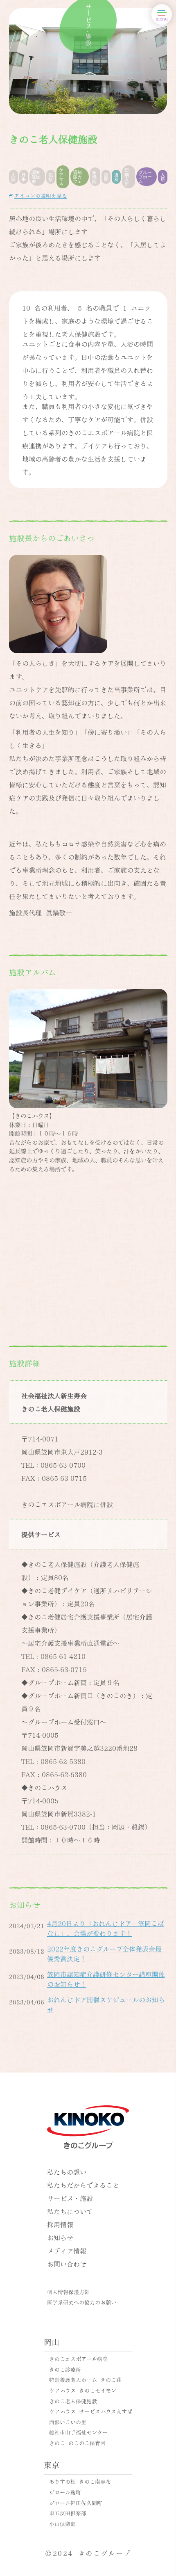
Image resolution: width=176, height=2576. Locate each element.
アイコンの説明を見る (41, 195)
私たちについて (70, 2211)
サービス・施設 (70, 2198)
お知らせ (60, 2237)
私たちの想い (67, 2172)
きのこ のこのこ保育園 (77, 2443)
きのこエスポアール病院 (78, 2359)
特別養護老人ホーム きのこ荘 (85, 2379)
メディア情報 (67, 2250)
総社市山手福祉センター (78, 2432)
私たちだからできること (83, 2185)
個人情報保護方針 (68, 2292)
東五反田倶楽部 (68, 2513)
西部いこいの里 (68, 2422)
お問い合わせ (67, 2264)
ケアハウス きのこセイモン (83, 2390)
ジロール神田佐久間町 (76, 2503)
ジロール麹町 (65, 2492)
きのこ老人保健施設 (73, 2401)
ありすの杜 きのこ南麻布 (80, 2481)
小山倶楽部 (62, 2523)
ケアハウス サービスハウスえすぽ (91, 2411)
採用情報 (60, 2224)
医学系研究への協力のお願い (82, 2302)
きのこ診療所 (65, 2369)
